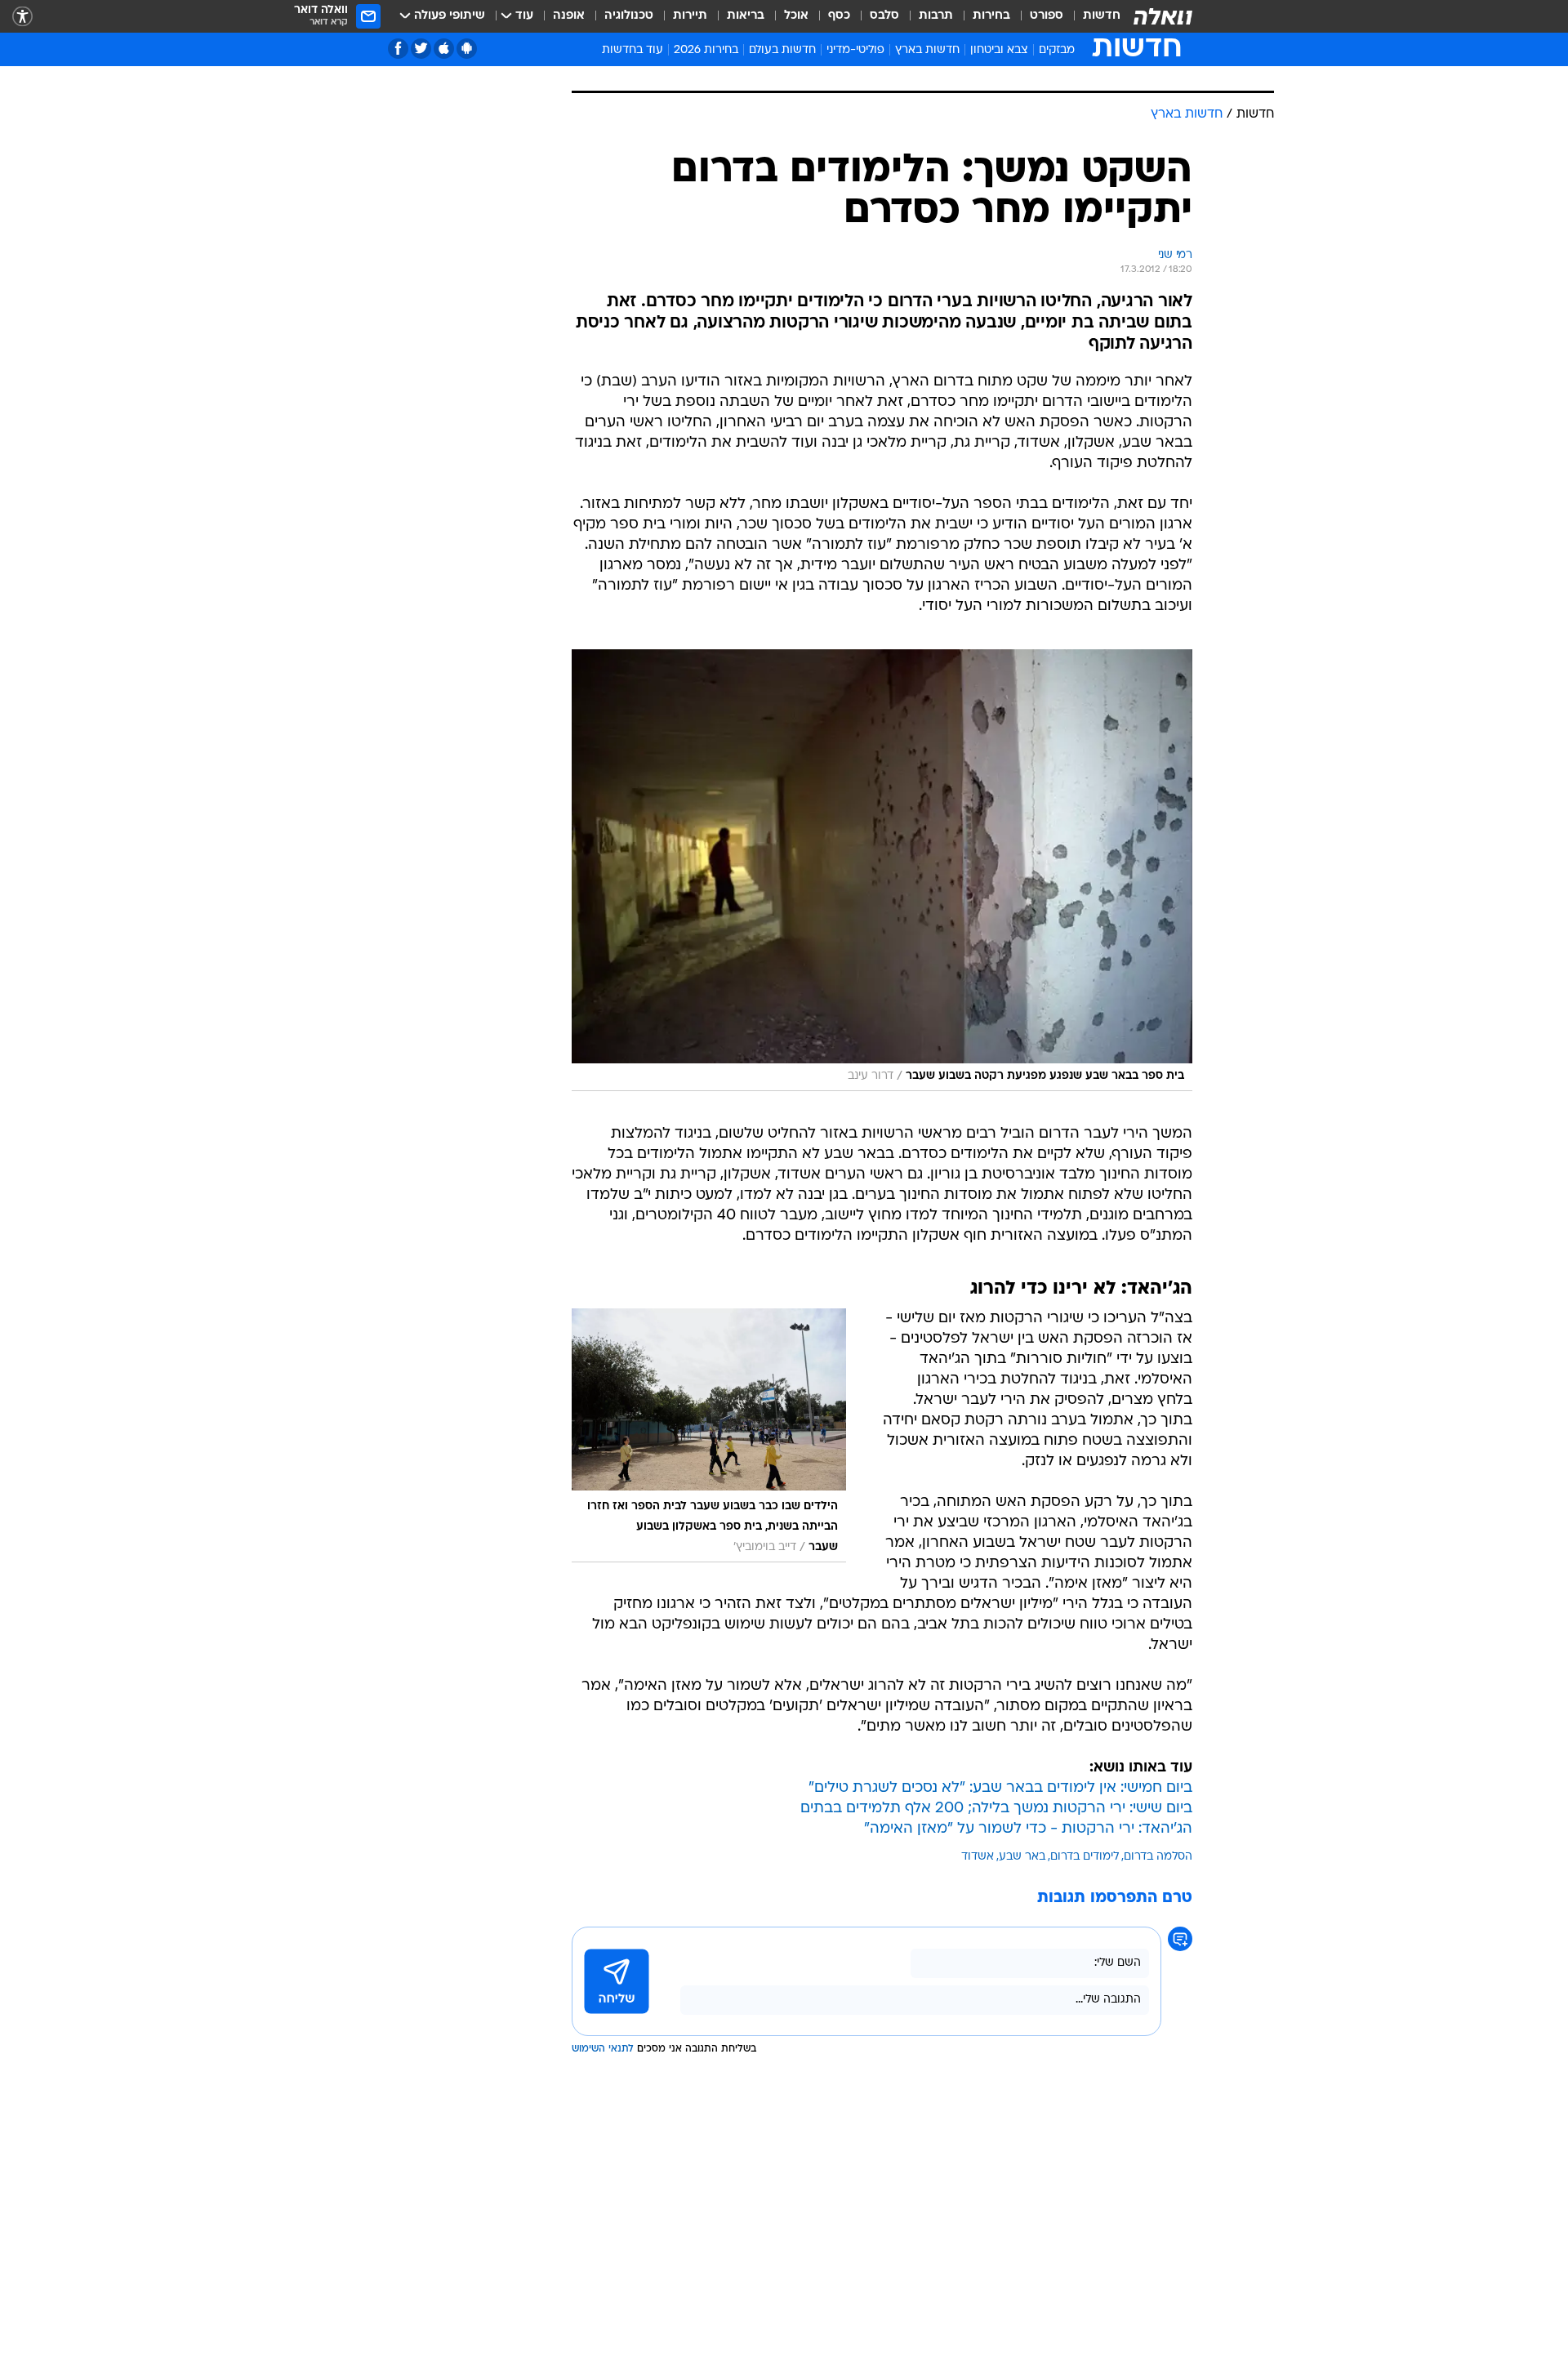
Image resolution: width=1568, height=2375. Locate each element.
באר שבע (1022, 1857)
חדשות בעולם (782, 50)
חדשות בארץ (927, 50)
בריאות (746, 16)
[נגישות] (22, 17)
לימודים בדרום (1085, 1857)
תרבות (936, 16)
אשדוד (978, 1857)
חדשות (1102, 16)
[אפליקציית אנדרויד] (467, 49)
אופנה (569, 16)
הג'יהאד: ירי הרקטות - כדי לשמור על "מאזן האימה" (1028, 1829)
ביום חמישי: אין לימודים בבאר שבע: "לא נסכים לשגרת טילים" (1000, 1788)
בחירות (991, 16)
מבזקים (1057, 50)
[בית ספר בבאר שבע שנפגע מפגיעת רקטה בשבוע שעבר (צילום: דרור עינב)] (882, 870)
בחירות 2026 (706, 50)
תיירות (690, 16)
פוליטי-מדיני (855, 50)
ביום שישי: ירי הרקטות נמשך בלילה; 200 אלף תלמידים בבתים (996, 1809)
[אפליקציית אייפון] (444, 49)
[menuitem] (1092, 16)
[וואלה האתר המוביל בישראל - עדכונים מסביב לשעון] (1163, 16)
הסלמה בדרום (1158, 1857)
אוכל (796, 16)
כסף (839, 16)
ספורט (1047, 16)
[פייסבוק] (398, 49)
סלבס (884, 16)
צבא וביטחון (999, 50)
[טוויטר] (421, 49)
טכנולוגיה (629, 16)
